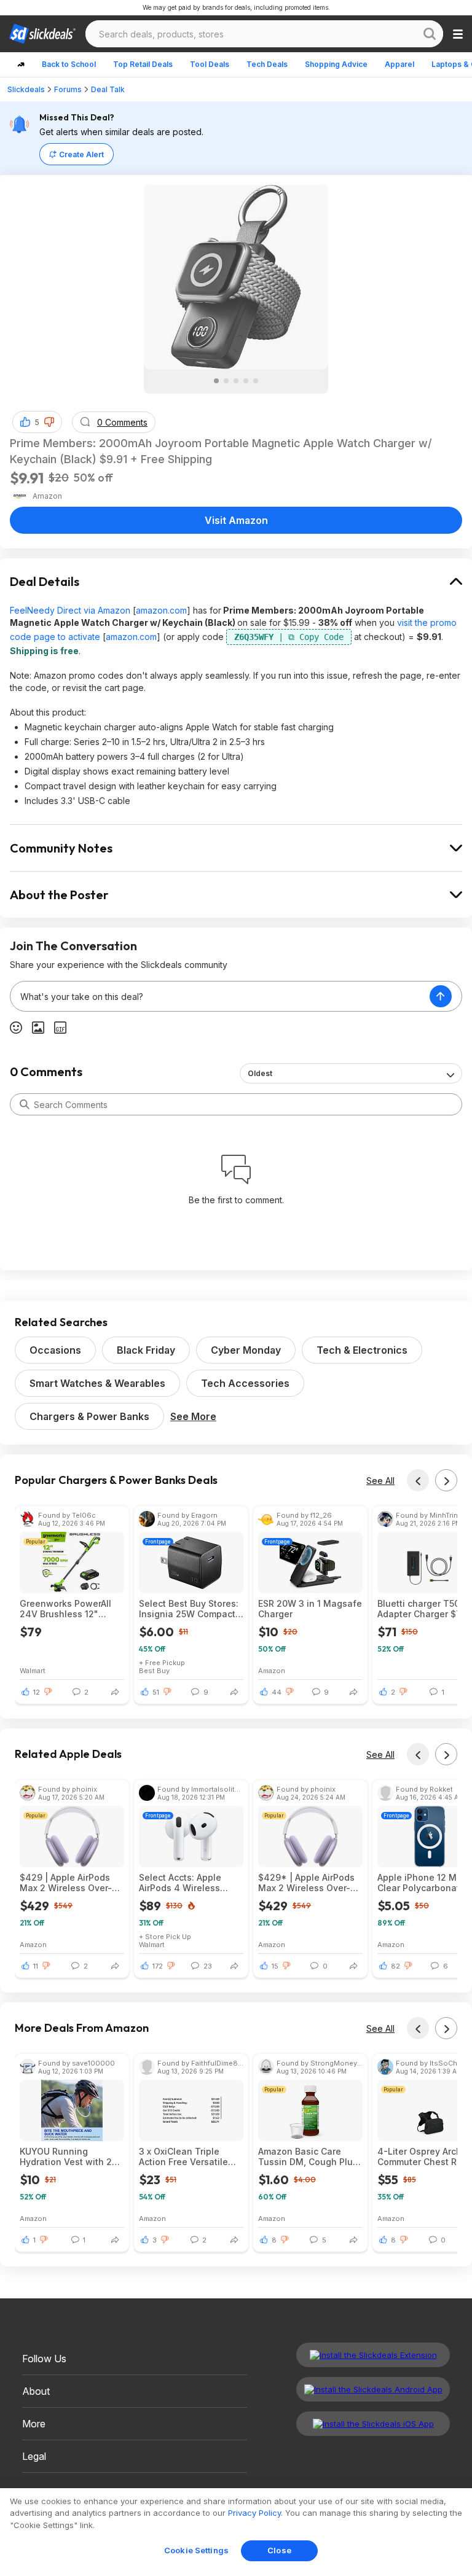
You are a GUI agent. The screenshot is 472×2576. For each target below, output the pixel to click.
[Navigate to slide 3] (236, 381)
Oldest (260, 1073)
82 (395, 1966)
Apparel (399, 64)
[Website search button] (430, 34)
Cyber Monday (246, 1350)
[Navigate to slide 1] (216, 381)
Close (279, 2550)
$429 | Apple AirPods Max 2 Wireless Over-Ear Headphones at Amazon (66, 1883)
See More (193, 1416)
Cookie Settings (196, 2550)
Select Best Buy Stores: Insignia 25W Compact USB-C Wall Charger (189, 1609)
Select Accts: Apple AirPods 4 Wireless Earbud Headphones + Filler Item (187, 1883)
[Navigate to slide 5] (256, 381)
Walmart (33, 1670)
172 (158, 1966)
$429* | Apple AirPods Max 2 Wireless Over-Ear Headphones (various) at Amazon (306, 1883)
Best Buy (154, 1670)
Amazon (272, 1670)
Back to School (69, 64)
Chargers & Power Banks (89, 1416)
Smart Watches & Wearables (97, 1383)
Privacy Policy (254, 2513)
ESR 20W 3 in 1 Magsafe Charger (310, 1609)
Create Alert (81, 154)
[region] (236, 2532)
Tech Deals (267, 64)
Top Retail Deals (143, 64)
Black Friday (146, 1350)
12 (37, 1692)
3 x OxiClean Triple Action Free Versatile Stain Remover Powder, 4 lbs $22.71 (188, 2156)
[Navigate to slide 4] (246, 381)
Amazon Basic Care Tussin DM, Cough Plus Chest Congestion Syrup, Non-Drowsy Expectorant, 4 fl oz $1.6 (310, 2156)
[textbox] (220, 996)
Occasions (55, 1350)
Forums (68, 89)
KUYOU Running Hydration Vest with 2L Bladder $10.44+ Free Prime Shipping (68, 2156)
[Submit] (25, 1104)
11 (36, 1966)
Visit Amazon (236, 520)
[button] (49, 422)
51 (156, 1692)
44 (277, 1692)
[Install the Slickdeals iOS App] (373, 2424)
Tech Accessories (245, 1383)
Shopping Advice (336, 64)
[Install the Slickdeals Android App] (373, 2389)
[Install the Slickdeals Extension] (373, 2355)
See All (380, 1481)
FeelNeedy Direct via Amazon (70, 610)
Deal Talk (108, 89)
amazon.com (161, 610)
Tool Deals (210, 64)
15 (275, 1966)
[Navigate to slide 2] (226, 381)
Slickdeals (26, 89)
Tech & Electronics (362, 1350)
